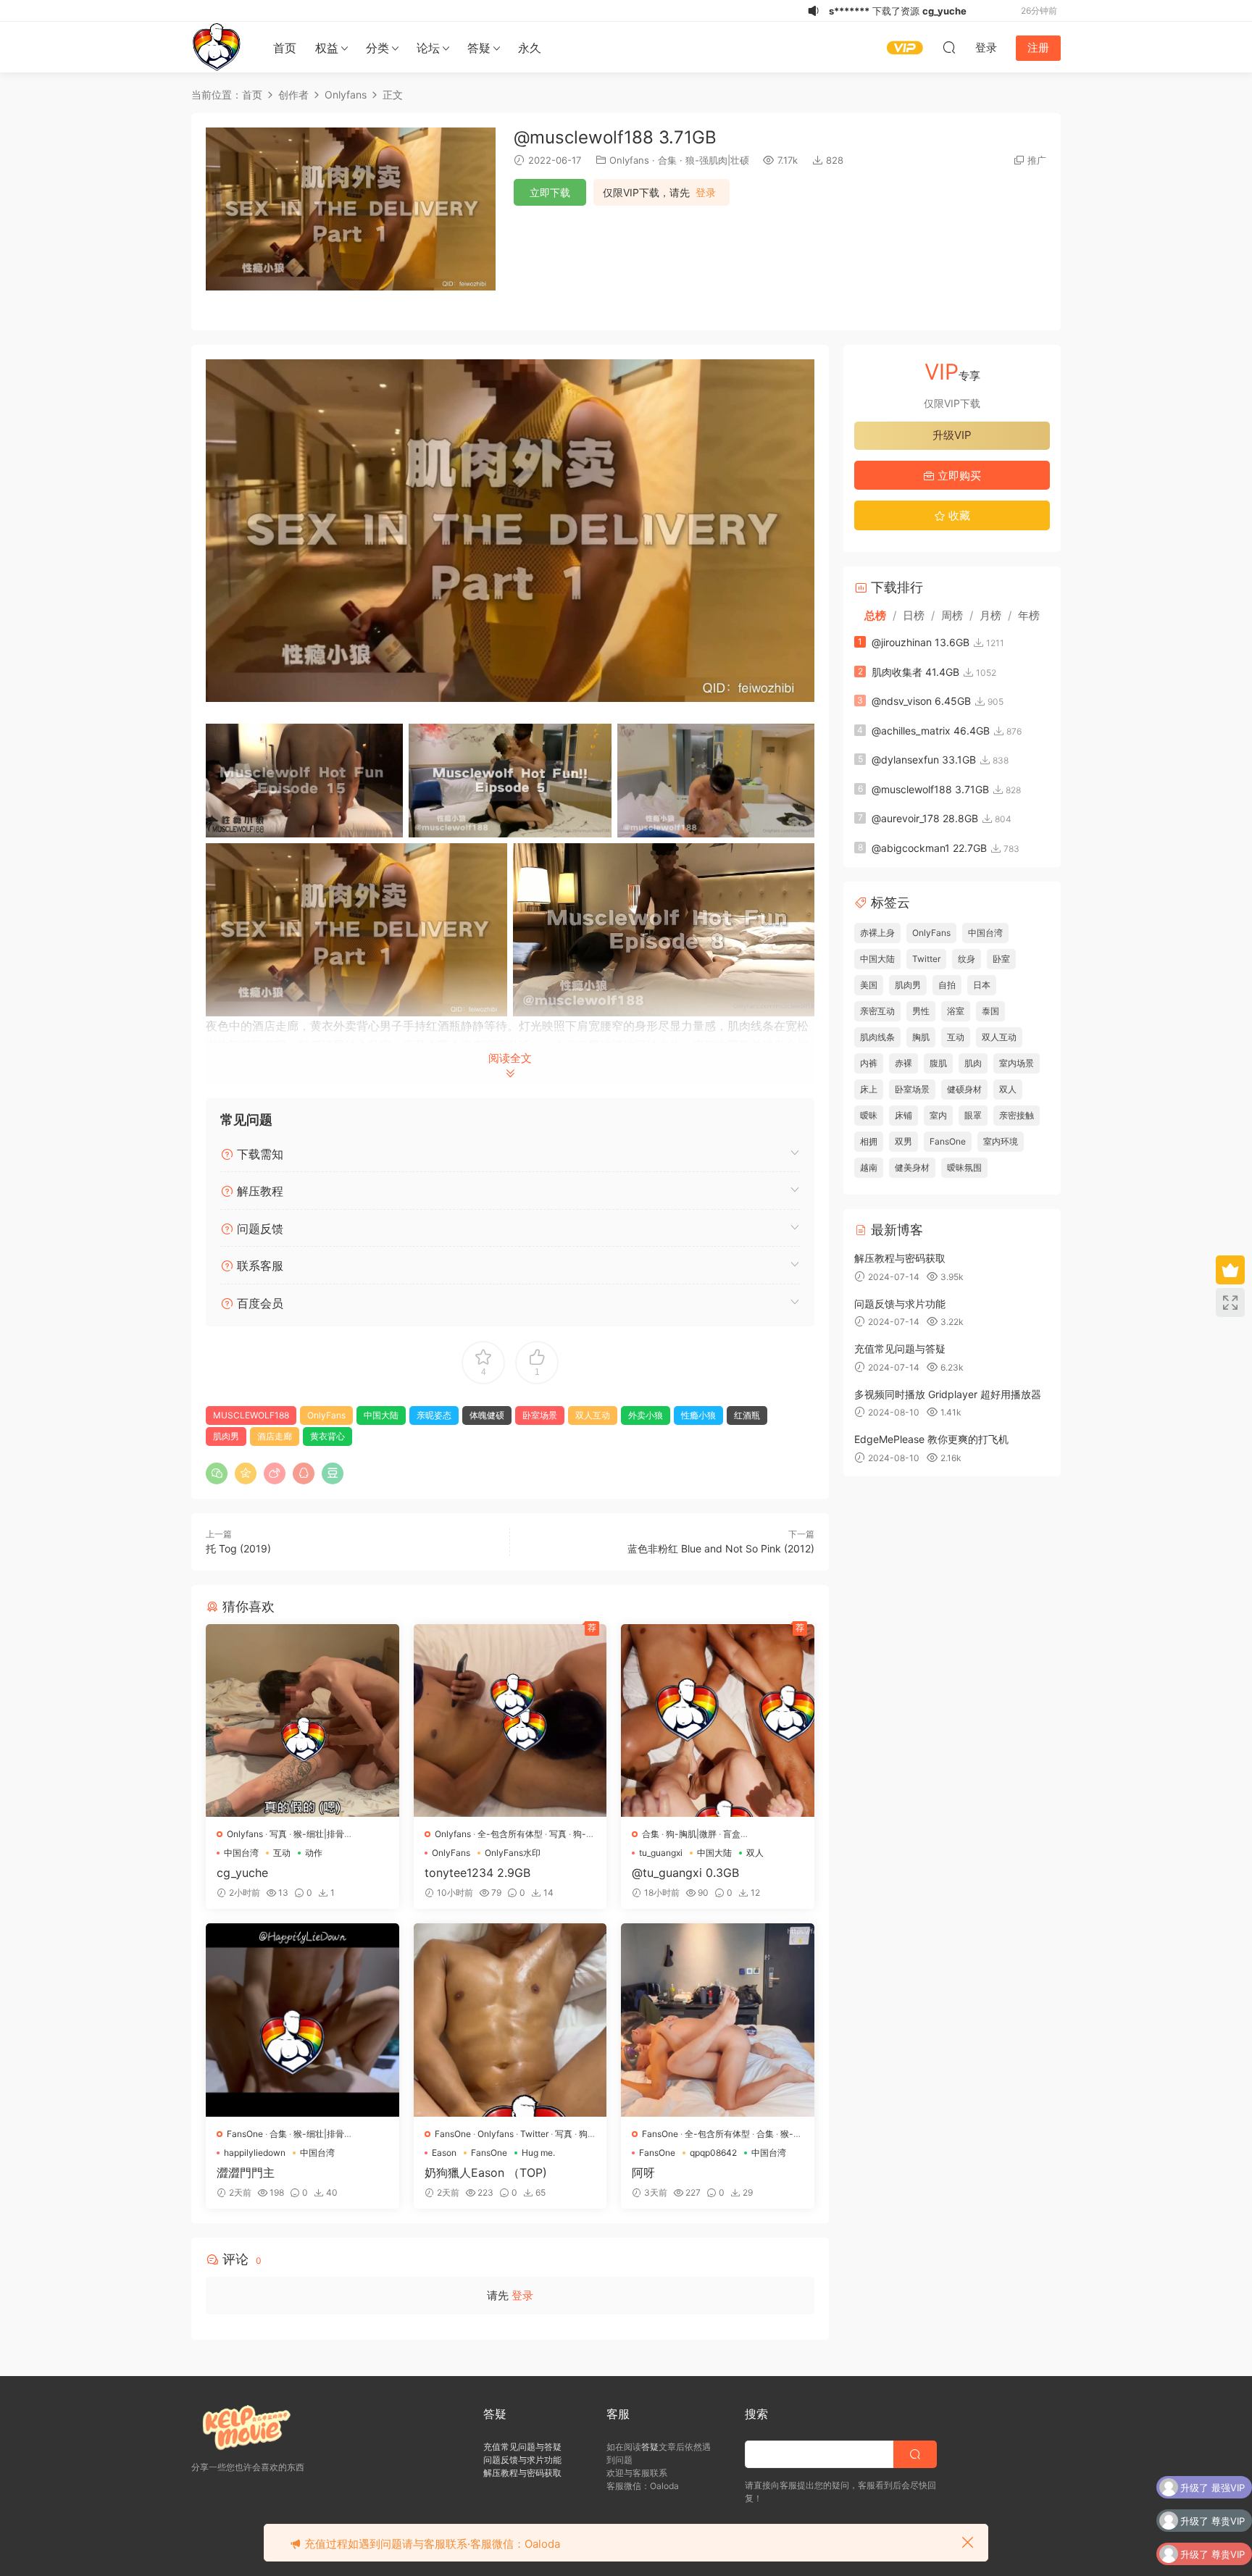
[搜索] (949, 47)
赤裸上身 (877, 933)
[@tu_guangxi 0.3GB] (718, 1721)
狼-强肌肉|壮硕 (717, 160)
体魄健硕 (487, 1415)
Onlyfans (629, 160)
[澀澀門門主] (302, 2020)
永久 (530, 48)
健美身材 (912, 1167)
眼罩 (973, 1115)
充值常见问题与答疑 (900, 1348)
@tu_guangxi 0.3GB (685, 1873)
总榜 (875, 615)
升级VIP (952, 435)
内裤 (869, 1063)
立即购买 (958, 476)
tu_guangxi (661, 1853)
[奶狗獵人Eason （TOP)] (510, 2020)
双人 (755, 1853)
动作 (314, 1853)
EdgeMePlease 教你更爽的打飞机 (931, 1439)
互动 (282, 1853)
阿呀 (643, 2173)
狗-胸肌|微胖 (691, 1834)
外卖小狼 (646, 1415)
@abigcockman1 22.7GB (929, 848)
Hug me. (538, 2153)
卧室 (1001, 959)
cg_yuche (242, 1873)
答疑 (479, 48)
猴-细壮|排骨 (319, 1834)
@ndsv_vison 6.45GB (921, 701)
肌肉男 (226, 1436)
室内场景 (1017, 1063)
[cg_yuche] (302, 1721)
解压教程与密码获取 (900, 1258)
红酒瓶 (747, 1415)
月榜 (990, 615)
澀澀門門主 (246, 2173)
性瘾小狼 (698, 1415)
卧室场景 (540, 1415)
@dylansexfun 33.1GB (924, 760)
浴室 (956, 1011)
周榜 (952, 615)
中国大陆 (381, 1415)
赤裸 (903, 1063)
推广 (1037, 160)
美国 (869, 985)
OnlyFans (326, 1415)
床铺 (903, 1115)
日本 (982, 985)
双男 (903, 1141)
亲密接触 (1017, 1115)
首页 (285, 48)
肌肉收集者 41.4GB (915, 672)
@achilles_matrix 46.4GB (931, 731)
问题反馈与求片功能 (900, 1304)
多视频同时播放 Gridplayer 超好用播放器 (948, 1394)
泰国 (990, 1011)
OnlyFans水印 (513, 1853)
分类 (377, 48)
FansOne (245, 2134)
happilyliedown (255, 2153)
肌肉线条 (877, 1037)
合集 (667, 160)
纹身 (967, 959)
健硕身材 (964, 1089)
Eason (444, 2153)
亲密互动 (877, 1011)
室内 (938, 1115)
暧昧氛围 (964, 1167)
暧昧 (869, 1115)
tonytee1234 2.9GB (477, 1873)
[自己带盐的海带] (217, 47)
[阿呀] (718, 2020)
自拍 (947, 985)
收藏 (958, 515)
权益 (327, 48)
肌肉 (973, 1063)
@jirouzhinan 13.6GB (921, 642)
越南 (869, 1167)
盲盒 (732, 1834)
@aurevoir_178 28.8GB (925, 818)
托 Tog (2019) (238, 1548)
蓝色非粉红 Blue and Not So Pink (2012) (721, 1548)
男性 (921, 1011)
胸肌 (921, 1037)
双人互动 (593, 1415)
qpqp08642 (713, 2153)
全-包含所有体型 (510, 1834)
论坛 (428, 48)
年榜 (1029, 615)
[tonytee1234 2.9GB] (510, 1721)
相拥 (869, 1141)
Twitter (534, 2134)
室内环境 (1001, 1141)
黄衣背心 (327, 1436)
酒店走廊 (275, 1436)
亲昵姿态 (434, 1415)
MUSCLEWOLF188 (251, 1415)
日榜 (914, 615)
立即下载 (550, 192)
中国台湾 (241, 1853)
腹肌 (938, 1063)
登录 (706, 193)
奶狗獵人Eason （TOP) (486, 2173)
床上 (869, 1089)
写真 (278, 1834)
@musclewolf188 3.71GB (930, 789)
